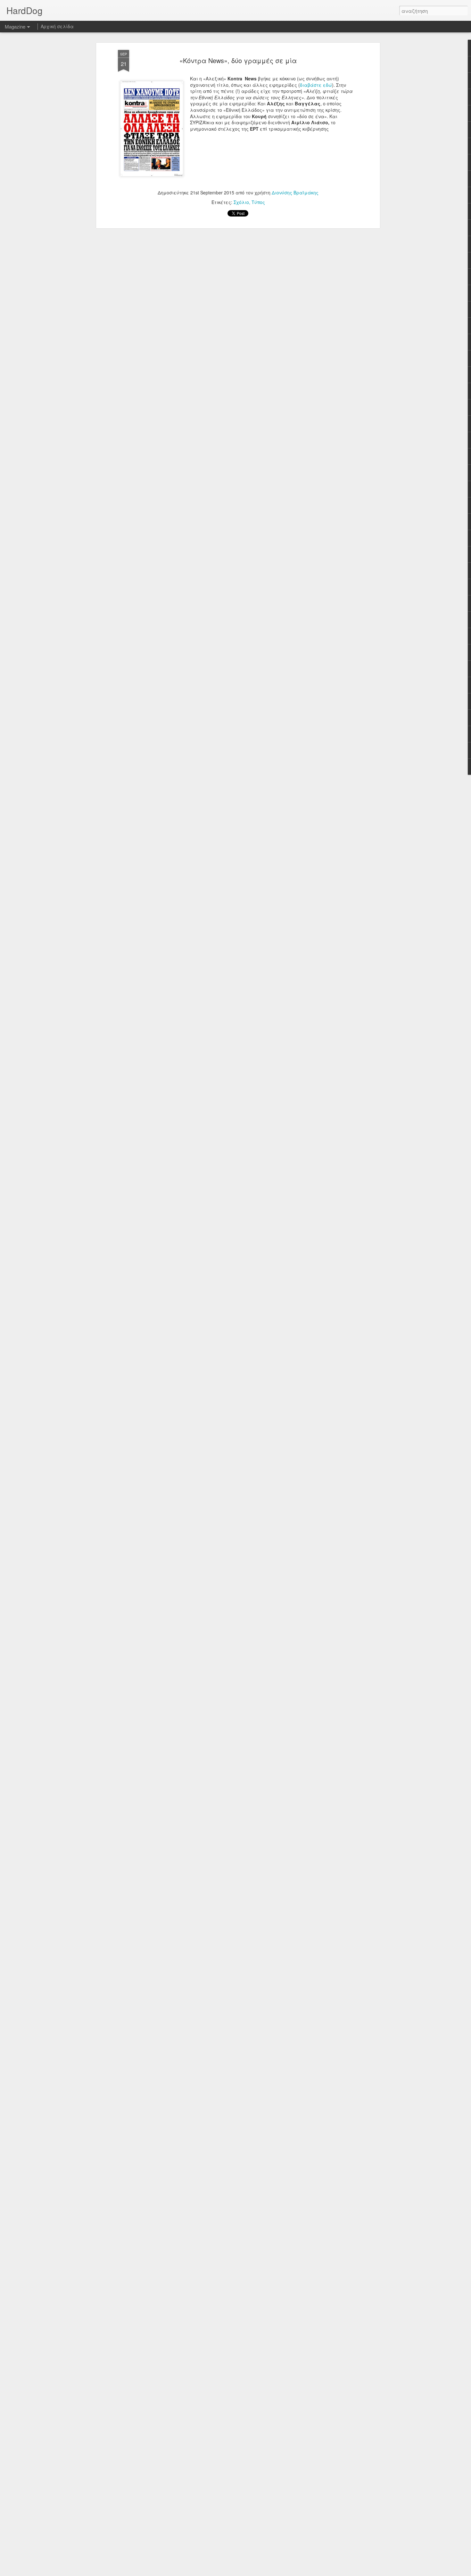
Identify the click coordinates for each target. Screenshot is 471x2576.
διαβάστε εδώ (316, 85)
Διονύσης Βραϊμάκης (295, 192)
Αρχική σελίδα (57, 26)
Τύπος (258, 202)
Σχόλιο (241, 202)
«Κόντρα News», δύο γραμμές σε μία (238, 60)
